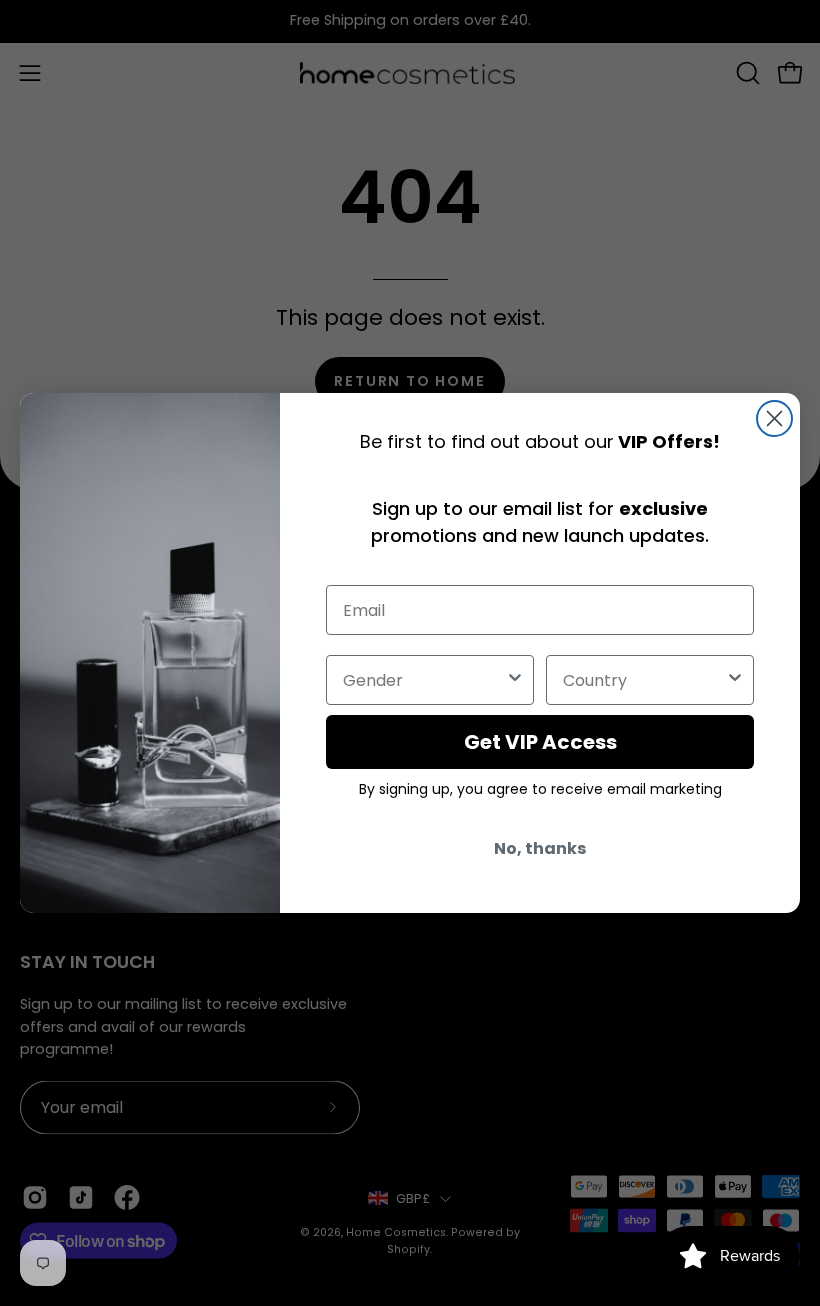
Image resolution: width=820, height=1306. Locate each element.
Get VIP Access (540, 742)
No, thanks (540, 848)
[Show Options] (515, 680)
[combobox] (424, 680)
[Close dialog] (774, 418)
